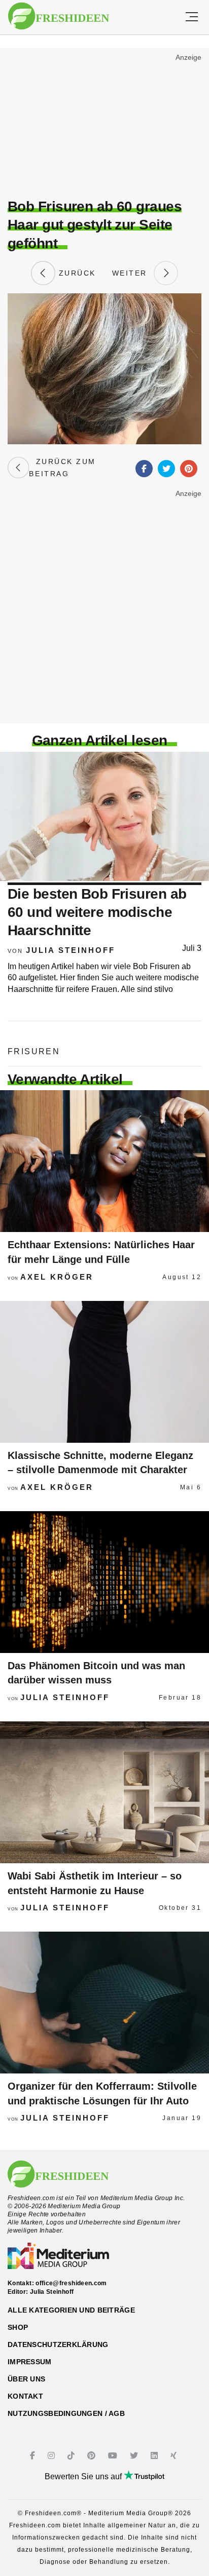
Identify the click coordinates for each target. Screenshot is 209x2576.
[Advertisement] (104, 125)
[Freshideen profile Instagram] (53, 2456)
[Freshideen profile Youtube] (114, 2456)
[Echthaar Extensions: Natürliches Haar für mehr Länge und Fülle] (104, 1161)
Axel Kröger (57, 1277)
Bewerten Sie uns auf (84, 2476)
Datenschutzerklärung (58, 2344)
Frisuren (34, 1051)
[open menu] (192, 17)
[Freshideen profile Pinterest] (93, 2456)
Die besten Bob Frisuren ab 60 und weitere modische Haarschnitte (97, 912)
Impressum (30, 2362)
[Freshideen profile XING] (175, 2456)
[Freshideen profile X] (135, 2456)
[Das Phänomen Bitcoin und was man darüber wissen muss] (104, 1582)
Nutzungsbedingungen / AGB (66, 2413)
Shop (18, 2327)
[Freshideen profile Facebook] (34, 2456)
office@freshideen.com (71, 2283)
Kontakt (25, 2396)
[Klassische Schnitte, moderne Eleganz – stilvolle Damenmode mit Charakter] (104, 1372)
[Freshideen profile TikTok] (72, 2456)
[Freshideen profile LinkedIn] (155, 2456)
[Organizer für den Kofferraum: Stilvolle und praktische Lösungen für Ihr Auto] (104, 2003)
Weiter (133, 273)
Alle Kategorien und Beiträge (71, 2310)
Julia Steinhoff (71, 950)
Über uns (26, 2379)
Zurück (76, 273)
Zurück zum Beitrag (62, 468)
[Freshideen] (59, 16)
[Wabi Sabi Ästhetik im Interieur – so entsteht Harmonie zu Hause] (104, 1792)
